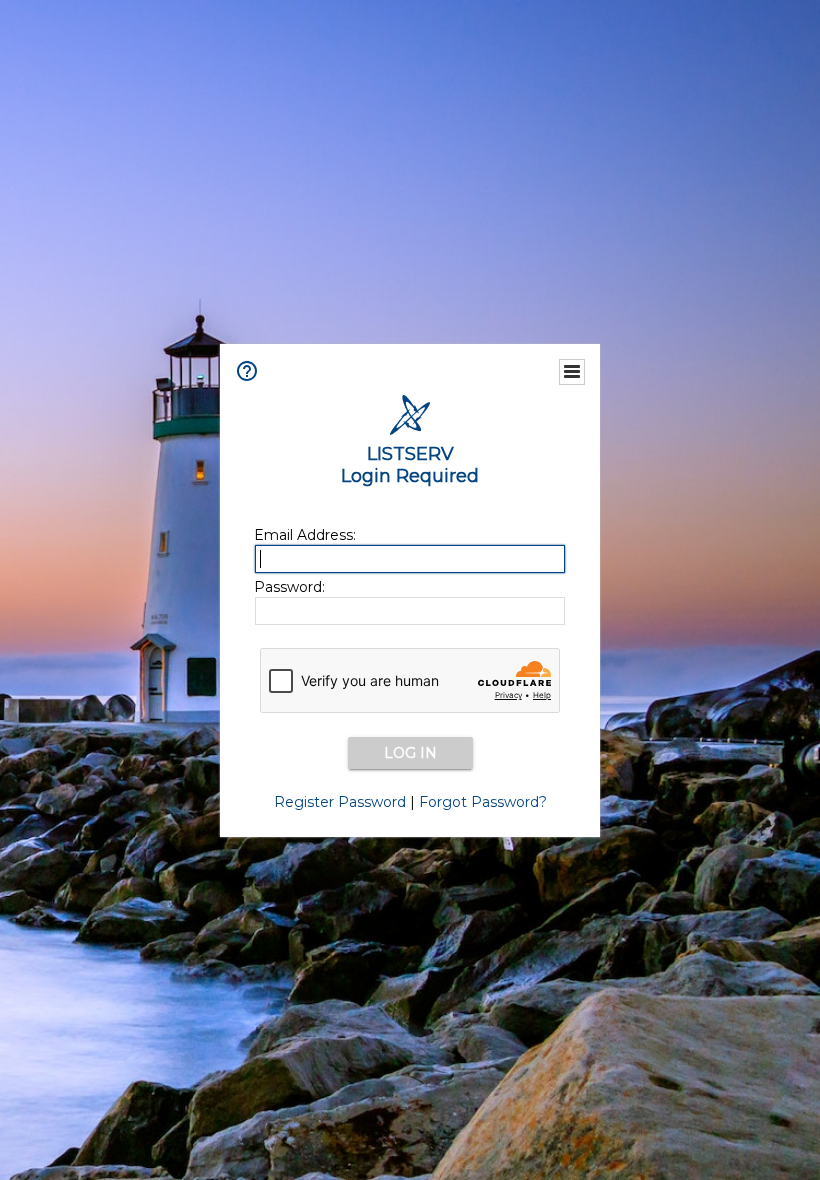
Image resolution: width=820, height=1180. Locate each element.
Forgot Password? (483, 802)
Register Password (340, 802)
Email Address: (305, 535)
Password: (289, 587)
